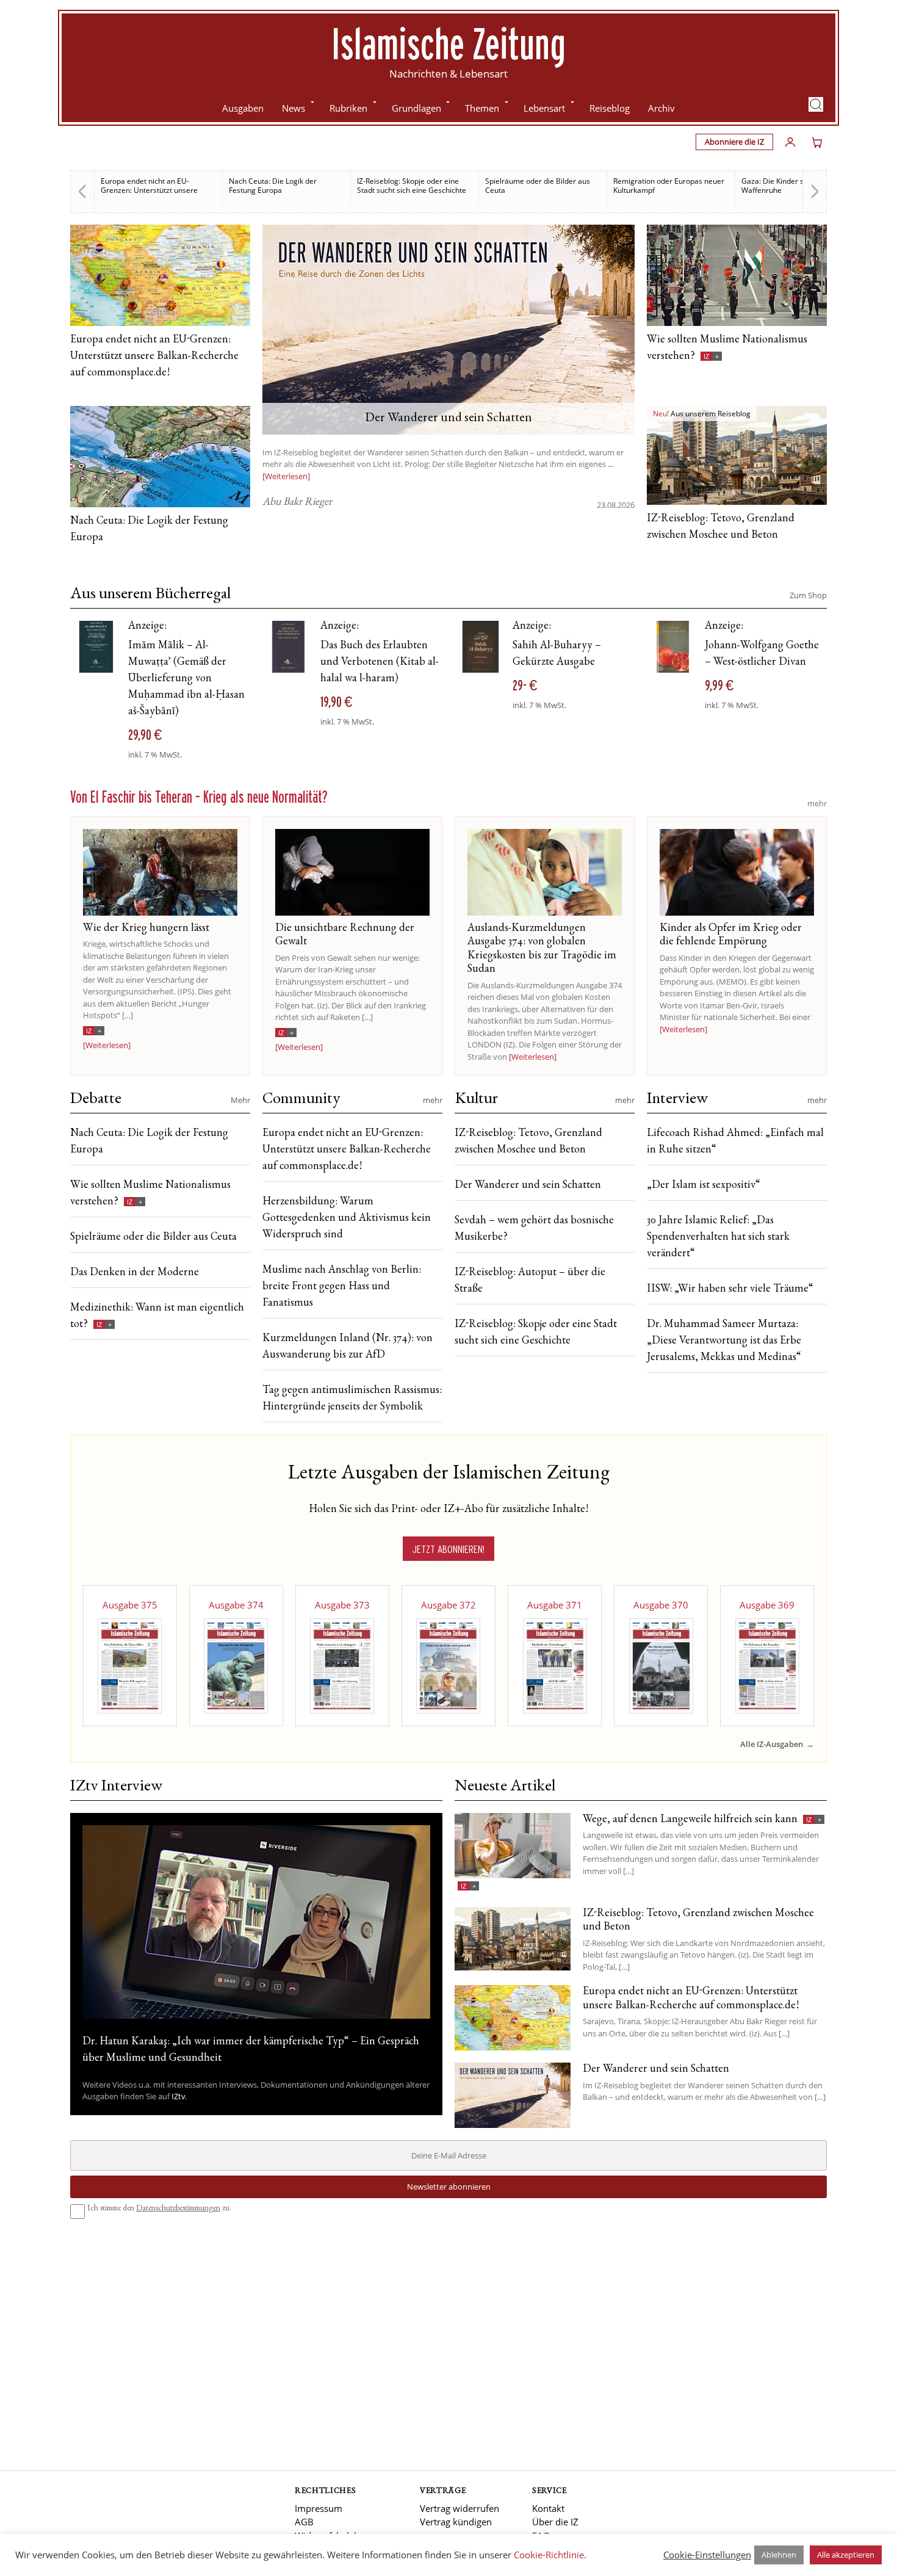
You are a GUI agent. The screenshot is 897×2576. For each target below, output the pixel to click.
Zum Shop (808, 595)
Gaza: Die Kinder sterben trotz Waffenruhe (793, 186)
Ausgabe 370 (661, 1605)
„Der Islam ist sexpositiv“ (704, 1185)
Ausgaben (243, 108)
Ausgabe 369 (767, 1605)
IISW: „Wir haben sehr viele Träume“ (730, 1289)
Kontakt (548, 2508)
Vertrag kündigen (456, 2522)
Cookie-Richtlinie (549, 2555)
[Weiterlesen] (107, 1045)
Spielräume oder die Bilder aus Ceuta (538, 186)
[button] (816, 104)
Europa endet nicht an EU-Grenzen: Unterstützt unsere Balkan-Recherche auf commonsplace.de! (154, 356)
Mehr (240, 1100)
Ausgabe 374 (236, 1605)
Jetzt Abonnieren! (448, 1549)
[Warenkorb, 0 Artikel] (817, 142)
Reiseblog (610, 108)
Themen (482, 108)
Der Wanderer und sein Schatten (528, 1185)
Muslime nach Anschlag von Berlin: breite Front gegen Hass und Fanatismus (342, 1287)
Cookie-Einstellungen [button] (707, 2555)
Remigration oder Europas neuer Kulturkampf (669, 186)
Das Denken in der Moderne (135, 1273)
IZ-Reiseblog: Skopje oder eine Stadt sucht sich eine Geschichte (412, 186)
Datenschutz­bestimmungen (178, 2209)
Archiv (661, 108)
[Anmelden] (790, 142)
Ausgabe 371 (555, 1605)
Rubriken (348, 108)
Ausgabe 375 (130, 1605)
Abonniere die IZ (734, 142)
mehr (817, 803)
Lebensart (544, 108)
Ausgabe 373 (342, 1605)
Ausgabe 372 (448, 1605)
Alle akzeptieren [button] (846, 2555)
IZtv (178, 2096)
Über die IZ (555, 2522)
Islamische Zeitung (448, 43)
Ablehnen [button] (779, 2555)
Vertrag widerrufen (459, 2508)
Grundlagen (416, 108)
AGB (304, 2522)
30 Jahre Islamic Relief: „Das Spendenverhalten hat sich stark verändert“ (718, 1237)
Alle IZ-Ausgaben (772, 1744)
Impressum (319, 2508)
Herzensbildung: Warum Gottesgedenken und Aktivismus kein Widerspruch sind (347, 1218)
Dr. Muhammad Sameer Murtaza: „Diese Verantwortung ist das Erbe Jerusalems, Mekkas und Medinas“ (724, 1341)
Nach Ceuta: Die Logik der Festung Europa (273, 186)
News (294, 108)
